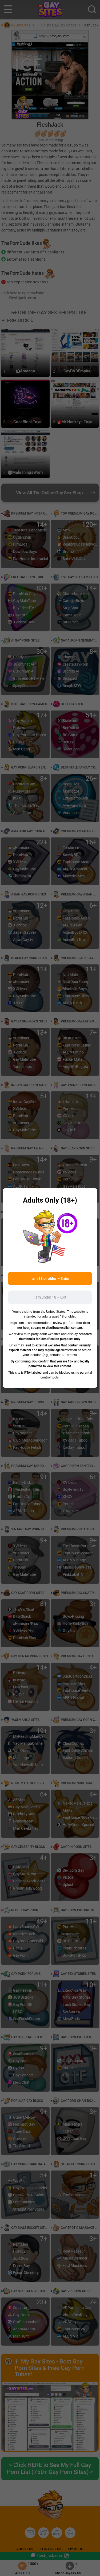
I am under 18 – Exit (50, 1297)
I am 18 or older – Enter (50, 1279)
